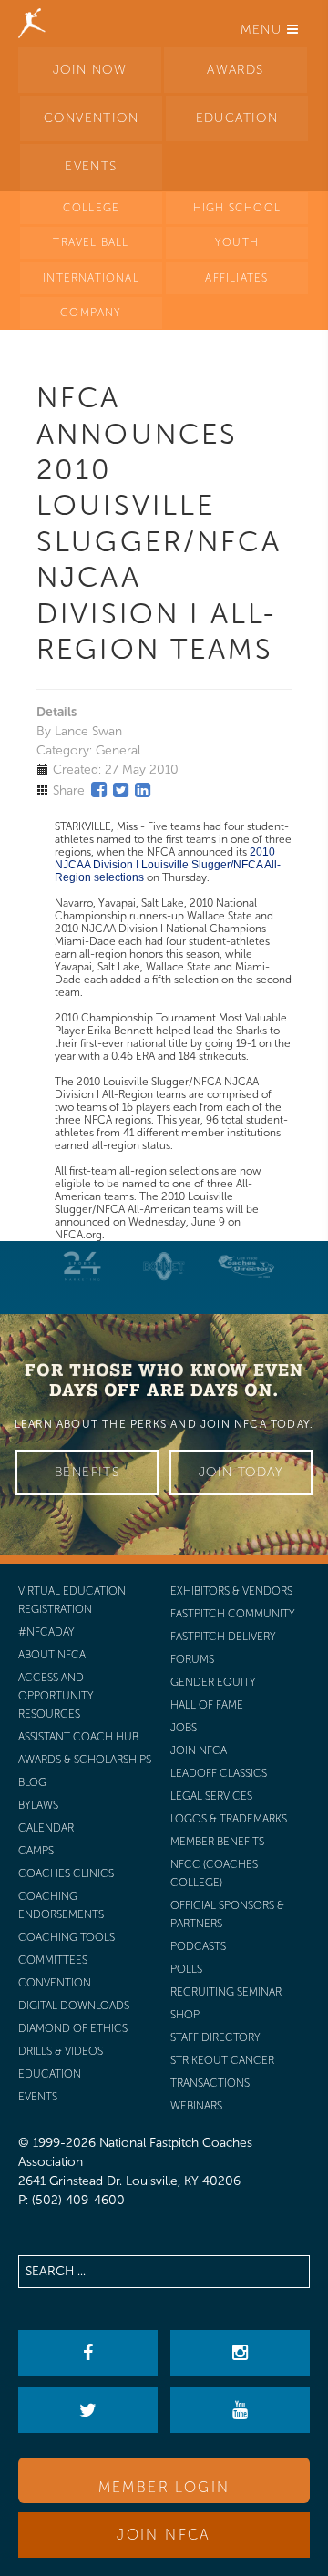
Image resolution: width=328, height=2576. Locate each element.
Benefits (87, 1472)
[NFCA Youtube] (240, 2410)
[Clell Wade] (246, 1266)
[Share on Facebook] (99, 790)
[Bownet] (164, 1266)
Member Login (164, 2487)
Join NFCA (164, 2535)
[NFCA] (32, 23)
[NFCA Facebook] (88, 2353)
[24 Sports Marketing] (82, 1266)
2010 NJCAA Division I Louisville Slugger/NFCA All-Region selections (168, 865)
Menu (264, 30)
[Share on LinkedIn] (143, 790)
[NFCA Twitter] (88, 2410)
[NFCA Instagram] (240, 2353)
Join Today (241, 1472)
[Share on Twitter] (121, 790)
